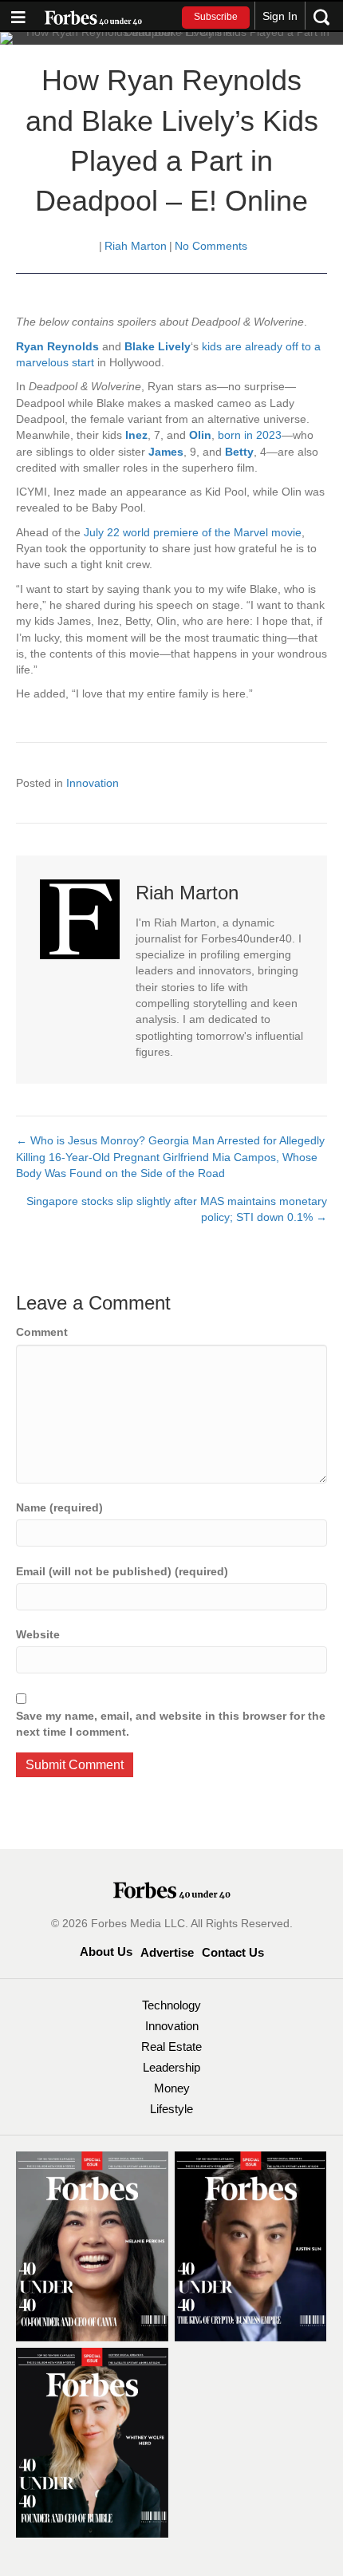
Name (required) (59, 1507)
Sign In (280, 16)
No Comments (211, 246)
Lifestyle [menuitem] (171, 2109)
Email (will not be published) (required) (122, 1571)
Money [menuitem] (172, 2088)
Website (38, 1634)
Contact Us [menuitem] (233, 1952)
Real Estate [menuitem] (171, 2047)
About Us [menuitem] (106, 1952)
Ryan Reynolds (57, 346)
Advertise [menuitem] (167, 1952)
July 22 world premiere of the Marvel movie (193, 532)
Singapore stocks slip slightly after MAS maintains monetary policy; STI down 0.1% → (177, 1209)
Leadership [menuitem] (171, 2067)
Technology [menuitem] (171, 2005)
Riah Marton (136, 246)
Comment (42, 1332)
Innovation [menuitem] (172, 2026)
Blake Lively (158, 346)
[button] (216, 18)
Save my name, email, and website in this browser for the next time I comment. (171, 1724)
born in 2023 (250, 435)
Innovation (93, 783)
